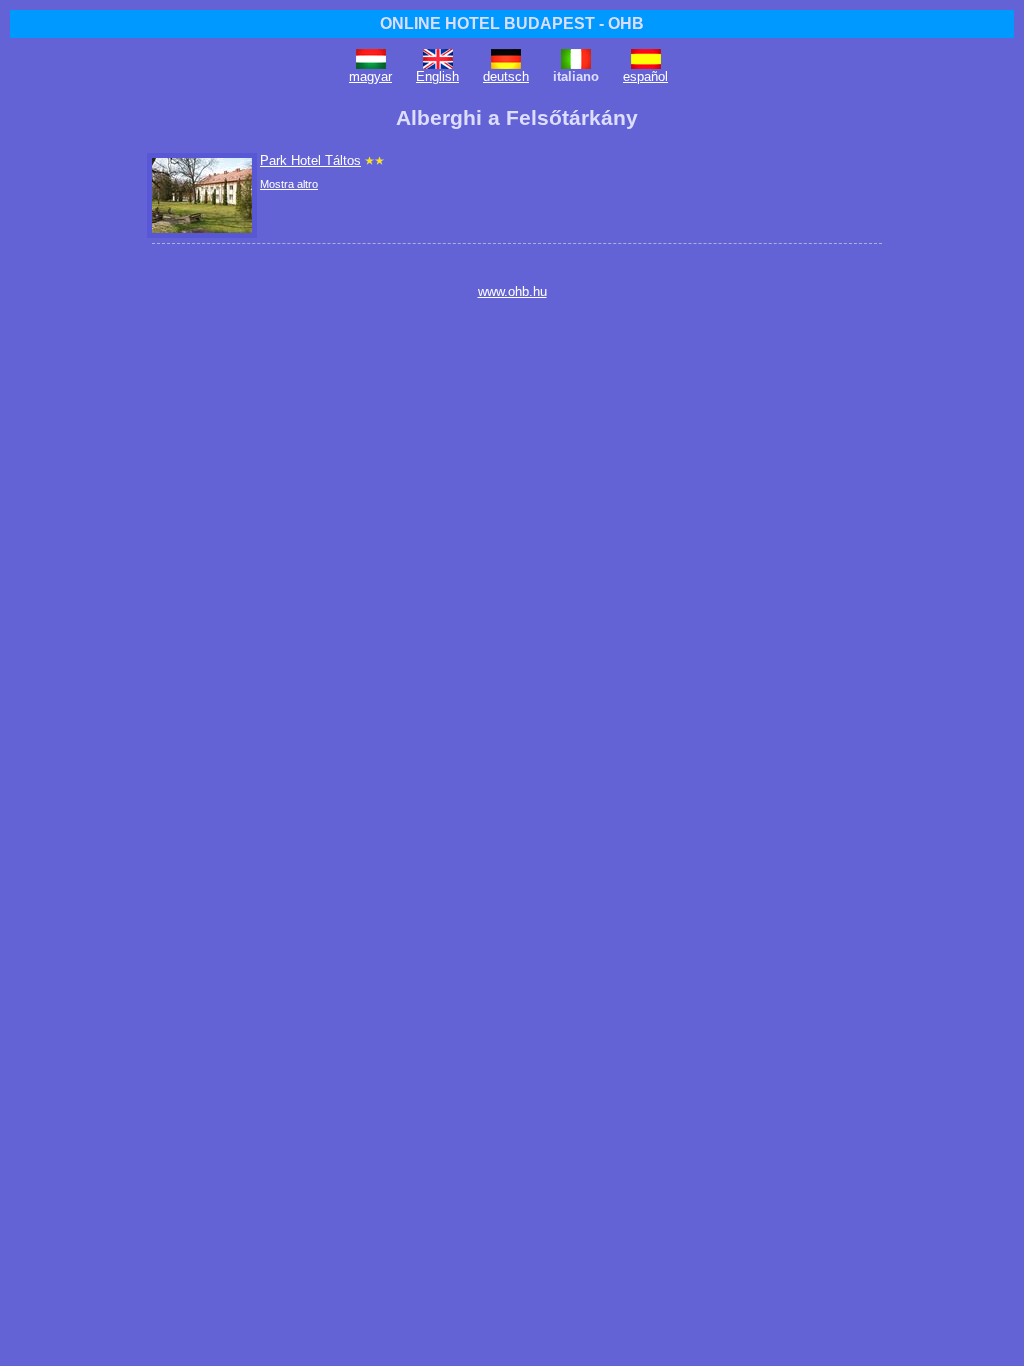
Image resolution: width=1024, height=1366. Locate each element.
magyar (370, 76)
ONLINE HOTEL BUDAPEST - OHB (512, 23)
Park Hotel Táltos (310, 160)
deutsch (506, 76)
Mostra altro (289, 184)
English (437, 76)
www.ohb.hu (512, 291)
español (645, 76)
